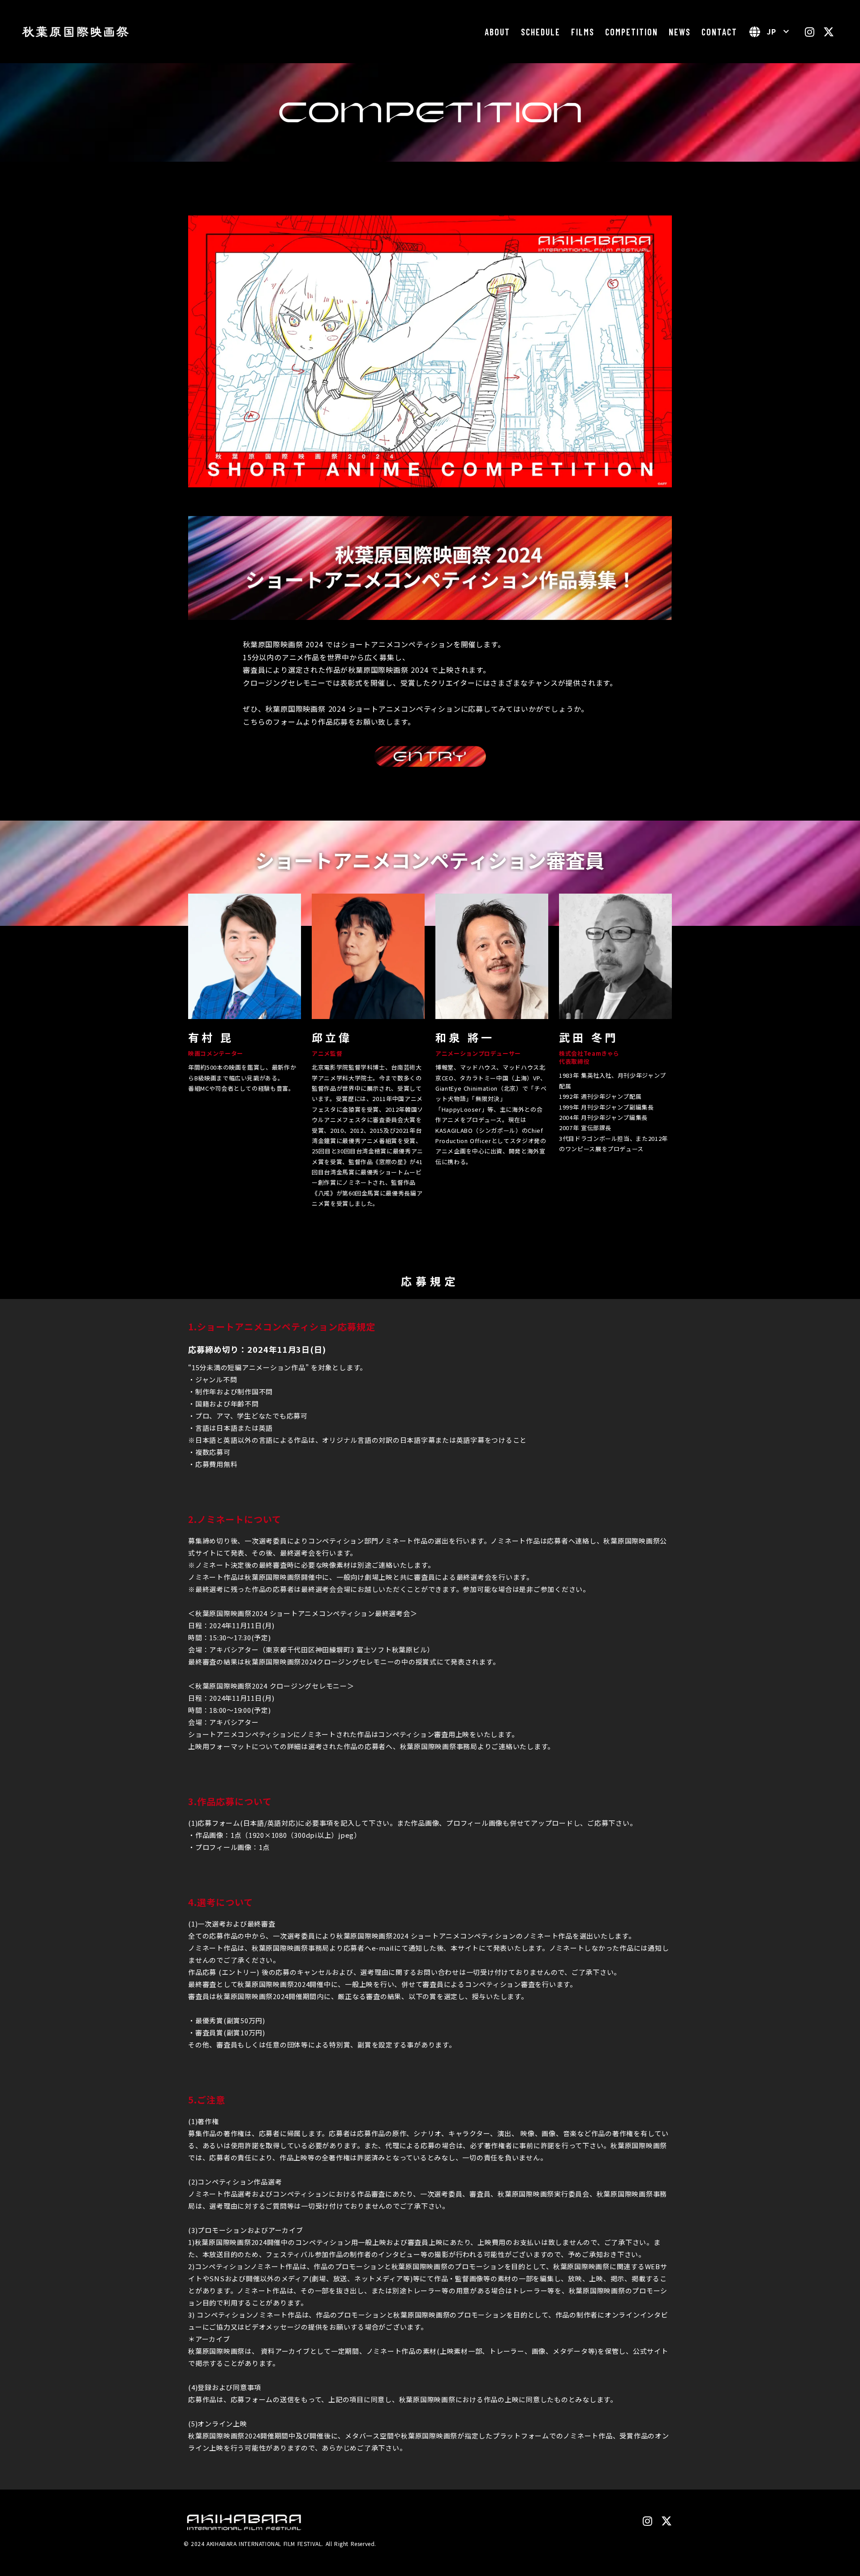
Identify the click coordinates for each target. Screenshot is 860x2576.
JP (772, 31)
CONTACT (719, 32)
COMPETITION (632, 32)
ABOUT (497, 32)
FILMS (583, 32)
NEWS (680, 32)
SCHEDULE (541, 32)
